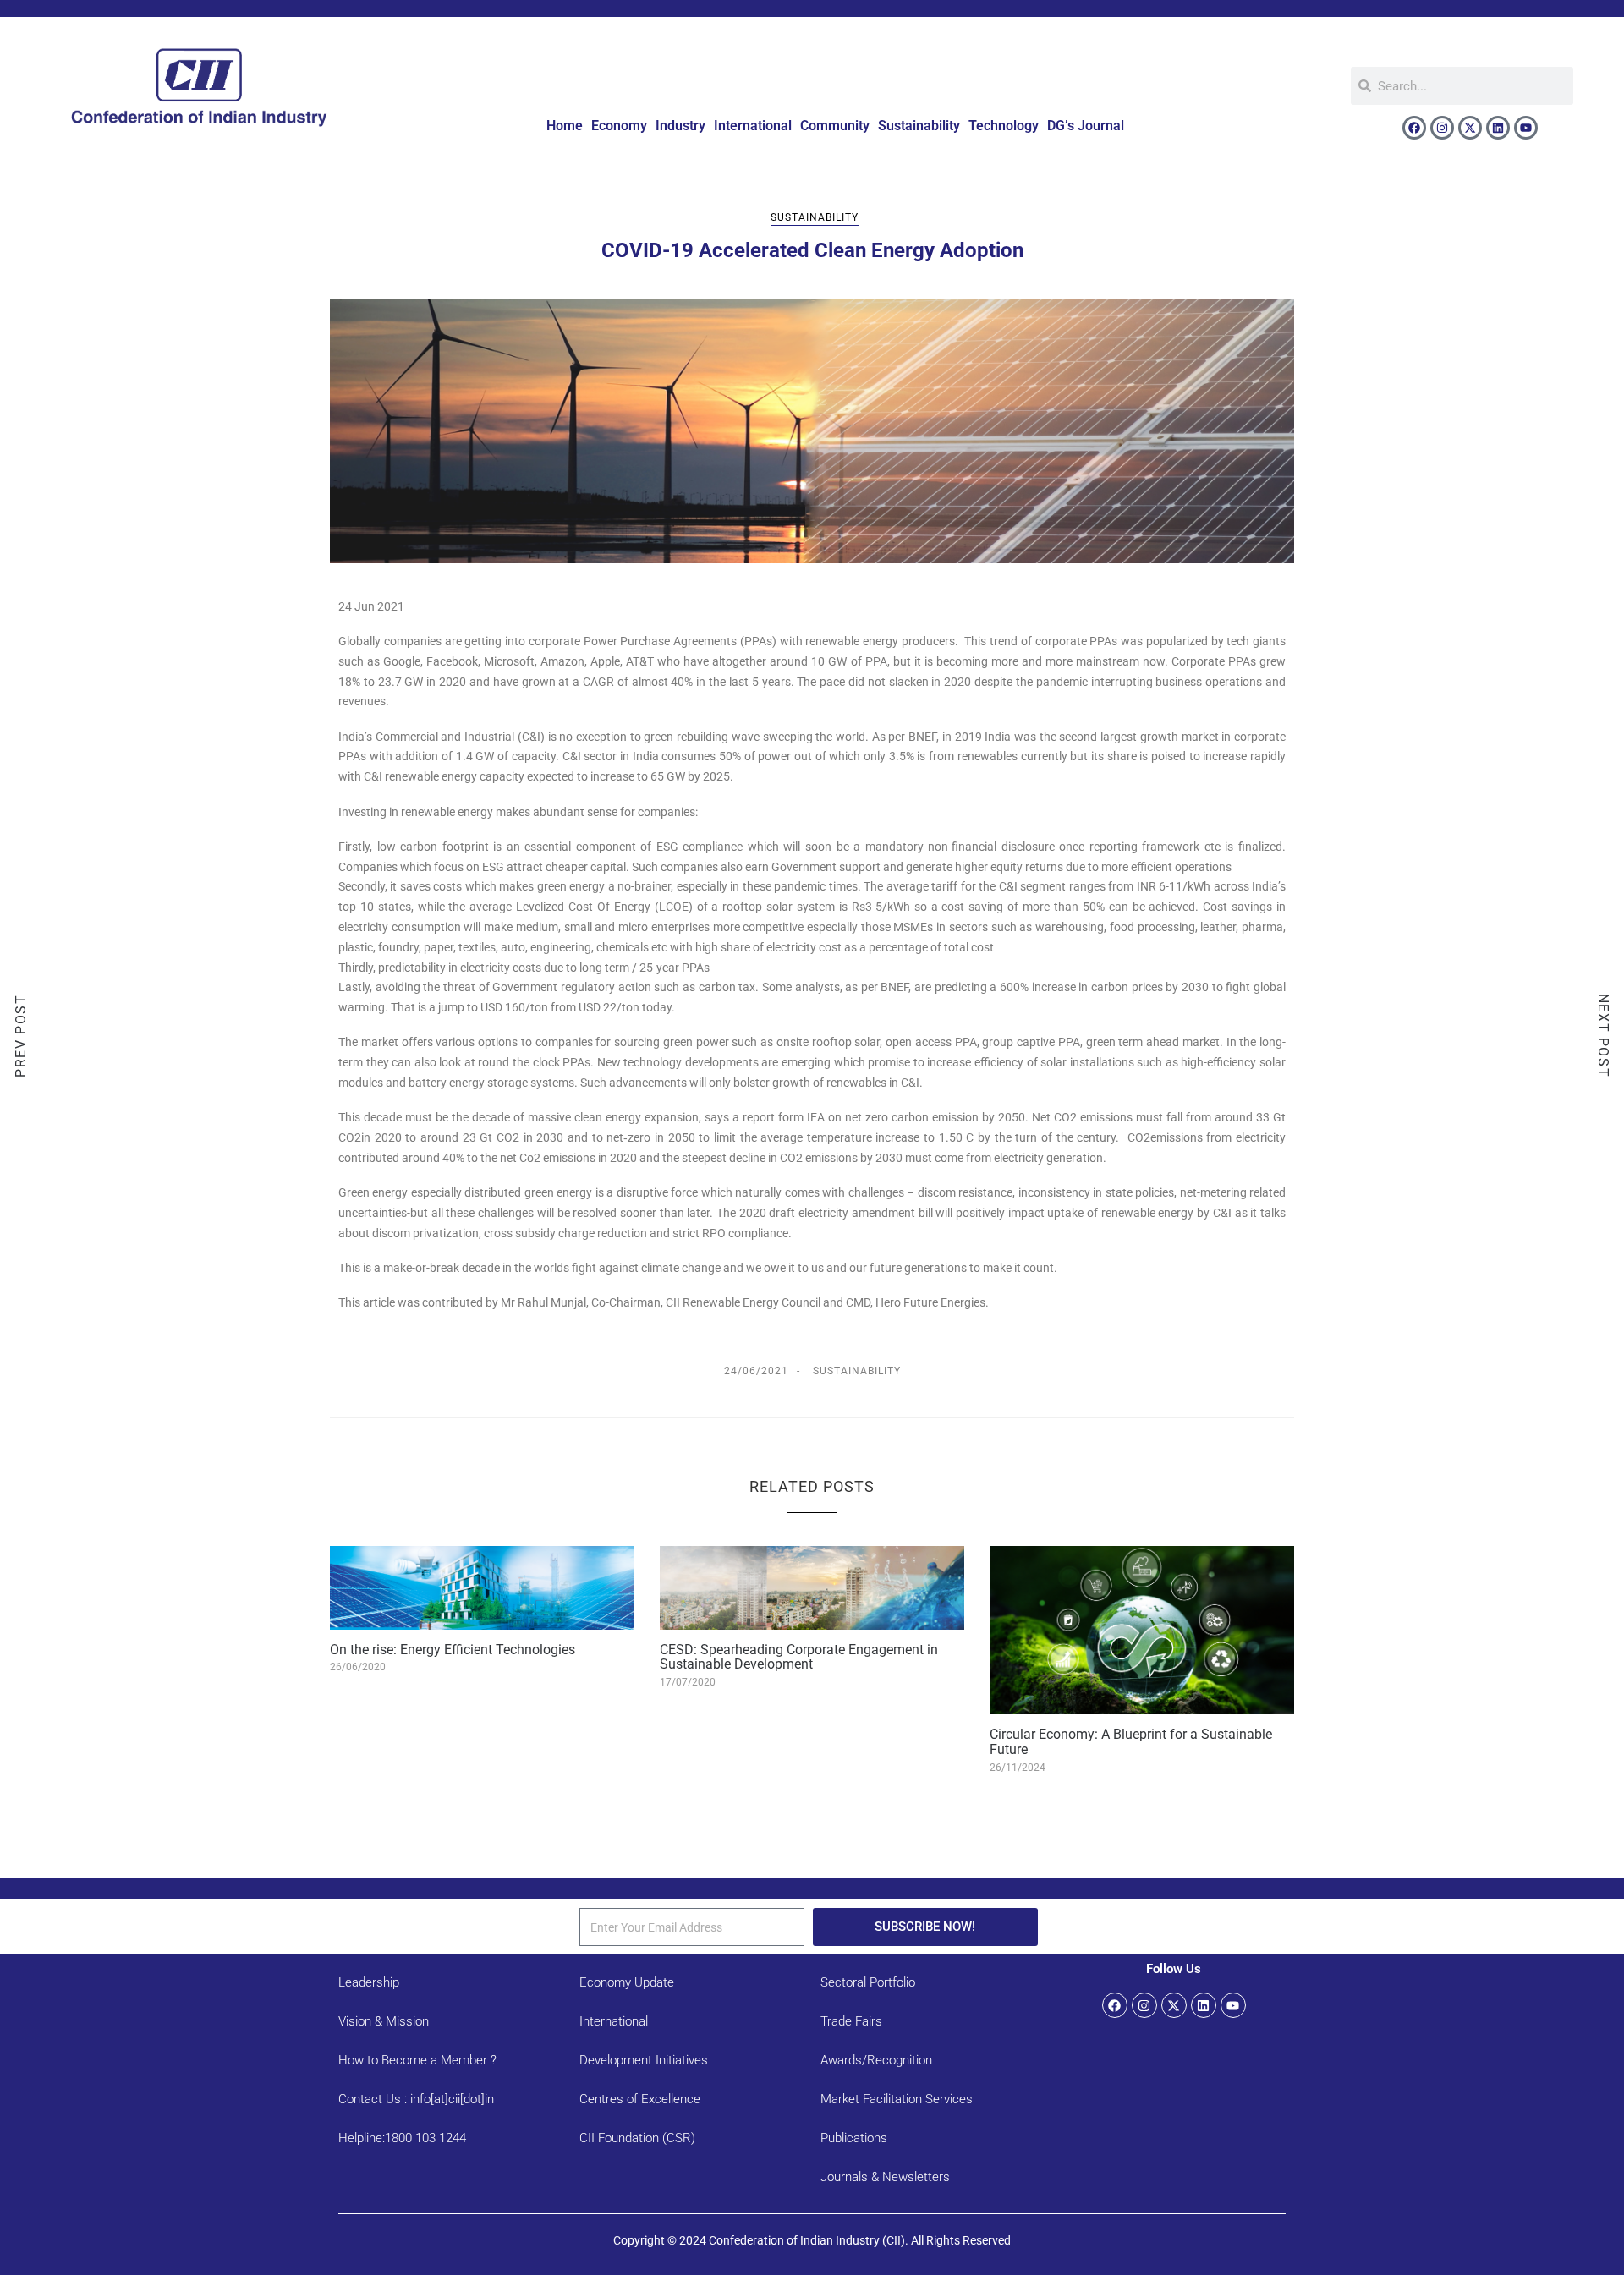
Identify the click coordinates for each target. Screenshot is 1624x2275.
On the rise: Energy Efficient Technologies (453, 1650)
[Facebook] (1414, 128)
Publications (854, 2138)
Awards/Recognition (876, 2060)
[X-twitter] (1470, 128)
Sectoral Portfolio (868, 1982)
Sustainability (919, 126)
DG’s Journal (1086, 126)
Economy (619, 126)
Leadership (369, 1982)
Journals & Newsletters (885, 2177)
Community (835, 126)
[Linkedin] (1498, 128)
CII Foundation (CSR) (637, 2138)
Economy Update (627, 1982)
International (753, 126)
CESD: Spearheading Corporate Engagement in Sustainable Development (799, 1657)
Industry (680, 126)
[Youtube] (1526, 128)
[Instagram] (1442, 128)
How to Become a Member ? (417, 2060)
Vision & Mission (384, 2021)
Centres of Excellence (640, 2099)
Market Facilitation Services (897, 2099)
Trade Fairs (851, 2021)
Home (565, 126)
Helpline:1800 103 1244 (402, 2138)
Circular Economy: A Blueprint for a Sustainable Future (1131, 1742)
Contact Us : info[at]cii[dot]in (416, 2099)
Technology (1004, 126)
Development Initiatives (644, 2060)
